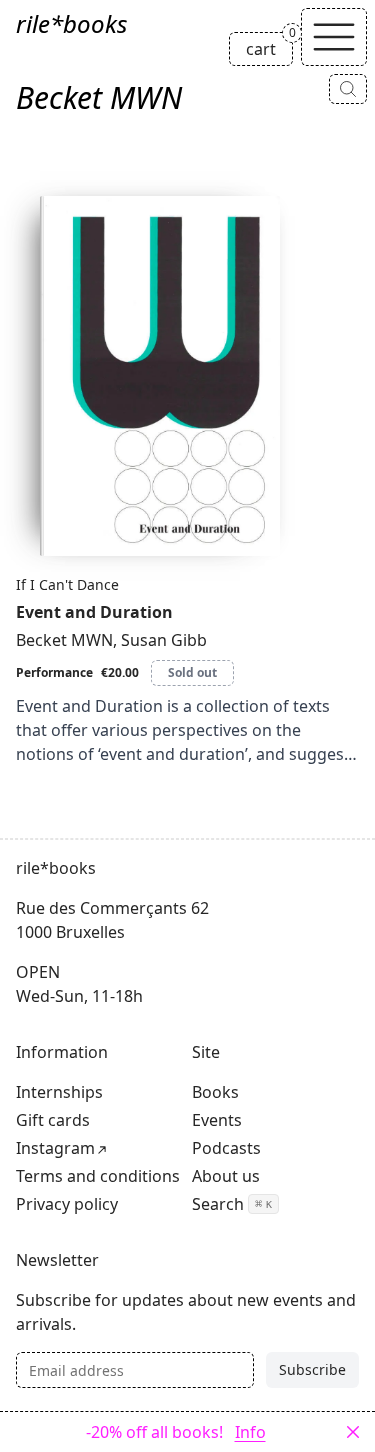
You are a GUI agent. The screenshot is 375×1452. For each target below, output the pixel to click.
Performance (54, 672)
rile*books (71, 23)
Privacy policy (67, 1204)
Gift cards (53, 1120)
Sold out (192, 672)
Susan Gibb (164, 640)
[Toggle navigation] (334, 37)
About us (226, 1176)
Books (215, 1092)
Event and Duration (94, 612)
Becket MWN (64, 640)
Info (250, 1432)
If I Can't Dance (67, 584)
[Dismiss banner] (353, 1432)
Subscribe (312, 1369)
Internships (59, 1092)
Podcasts (226, 1148)
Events (217, 1120)
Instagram (55, 1148)
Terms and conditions (98, 1176)
